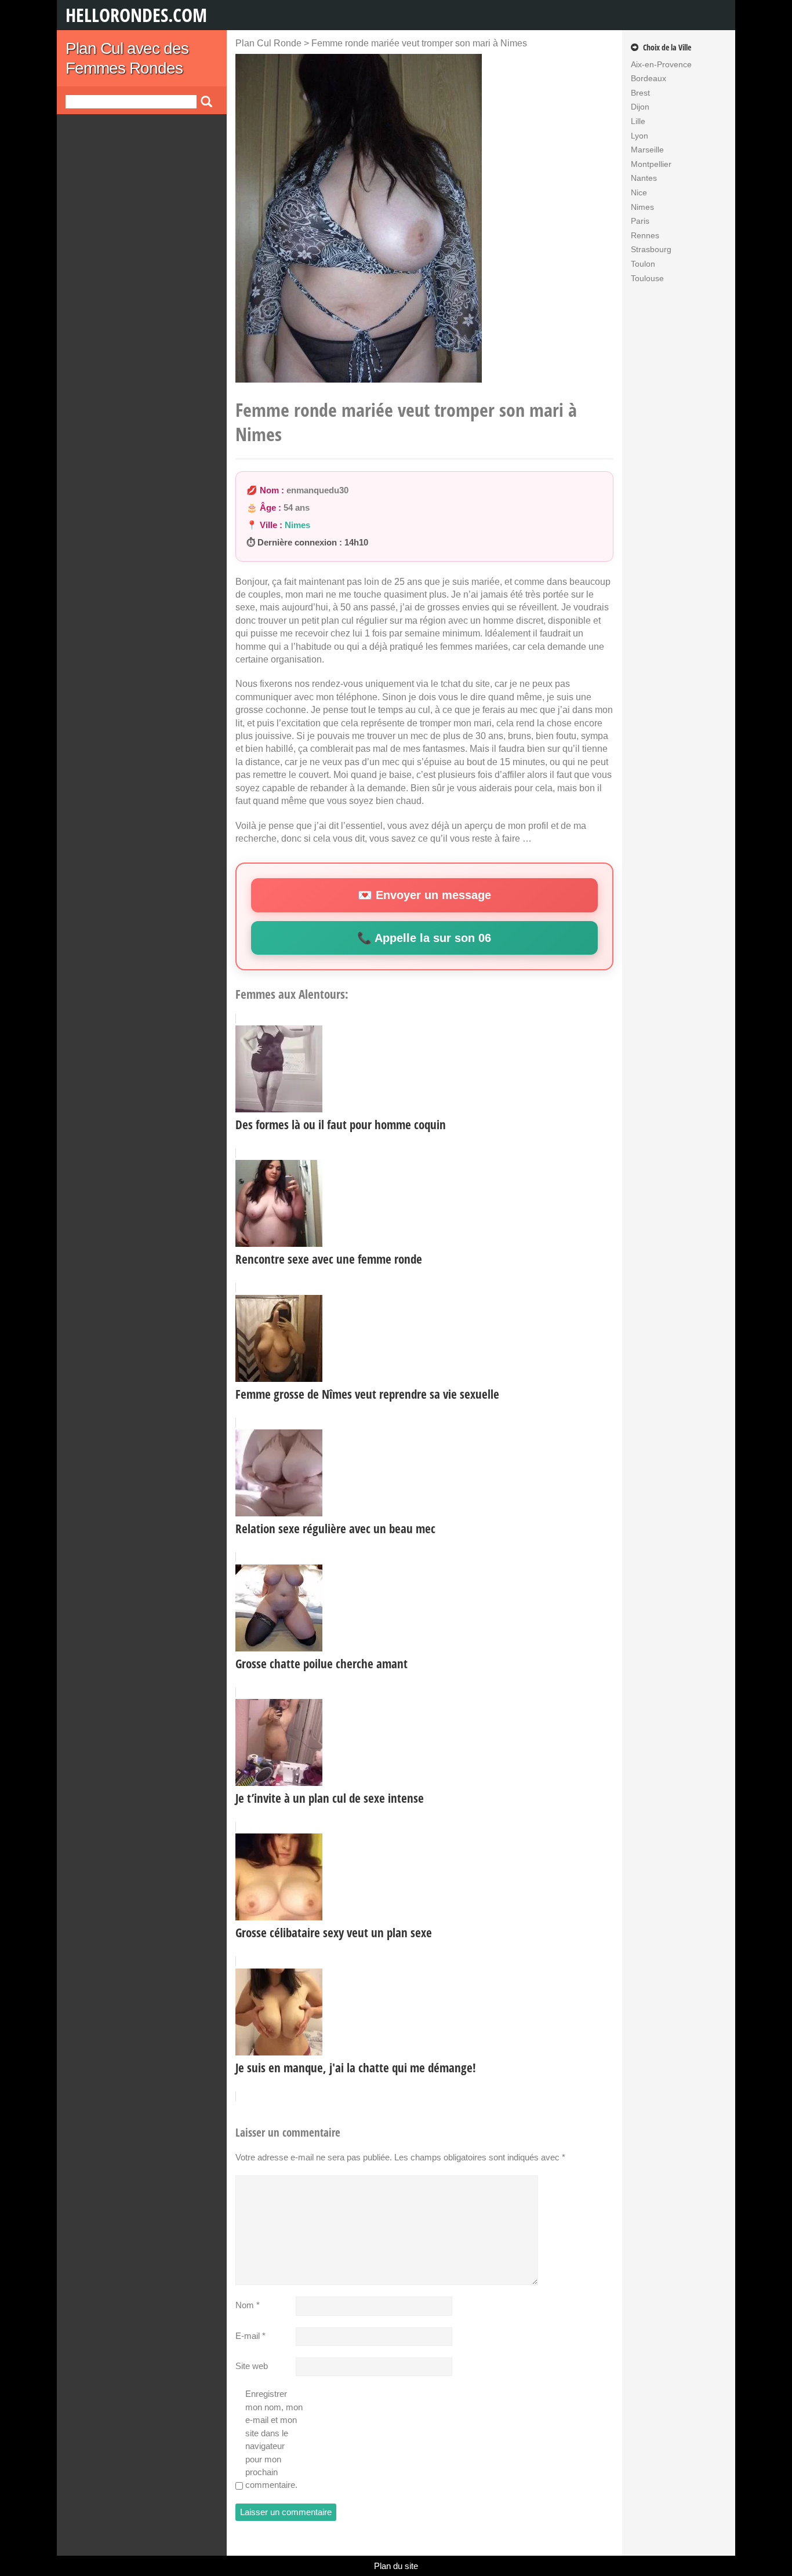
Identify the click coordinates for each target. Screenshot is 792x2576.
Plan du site (396, 2566)
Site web (252, 2366)
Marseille (647, 150)
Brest (640, 93)
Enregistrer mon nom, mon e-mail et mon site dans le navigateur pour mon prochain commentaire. (274, 2439)
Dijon (640, 107)
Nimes (297, 525)
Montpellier (651, 164)
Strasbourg (651, 249)
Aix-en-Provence (661, 64)
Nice (639, 192)
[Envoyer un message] (359, 226)
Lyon (640, 136)
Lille (638, 121)
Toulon (643, 264)
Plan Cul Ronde (268, 43)
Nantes (644, 178)
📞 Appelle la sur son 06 (424, 938)
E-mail (250, 2336)
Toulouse (647, 278)
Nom (248, 2305)
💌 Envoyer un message (424, 895)
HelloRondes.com (136, 15)
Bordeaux (649, 78)
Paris (640, 221)
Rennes (645, 235)
